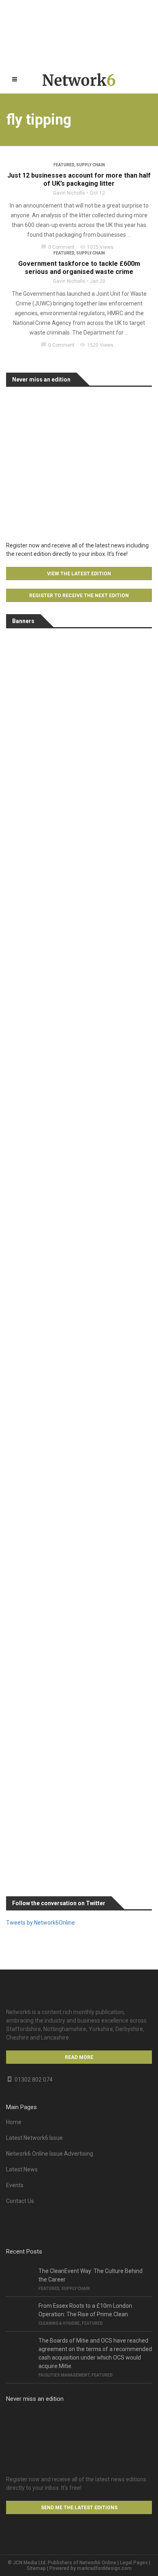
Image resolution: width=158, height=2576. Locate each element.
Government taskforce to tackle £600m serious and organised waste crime (79, 268)
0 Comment (58, 247)
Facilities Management (64, 2375)
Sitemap (36, 2568)
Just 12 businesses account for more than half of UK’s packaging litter (79, 179)
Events (15, 2185)
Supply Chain (91, 165)
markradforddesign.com (104, 2568)
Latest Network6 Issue (34, 2138)
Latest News (22, 2169)
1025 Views (97, 247)
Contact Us (20, 2201)
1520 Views (97, 345)
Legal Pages (134, 2563)
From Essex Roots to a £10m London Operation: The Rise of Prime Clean (85, 2310)
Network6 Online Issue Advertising (50, 2154)
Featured (64, 165)
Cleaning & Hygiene (59, 2323)
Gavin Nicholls (69, 193)
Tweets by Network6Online (41, 1923)
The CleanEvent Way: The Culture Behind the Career (91, 2275)
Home (14, 2122)
